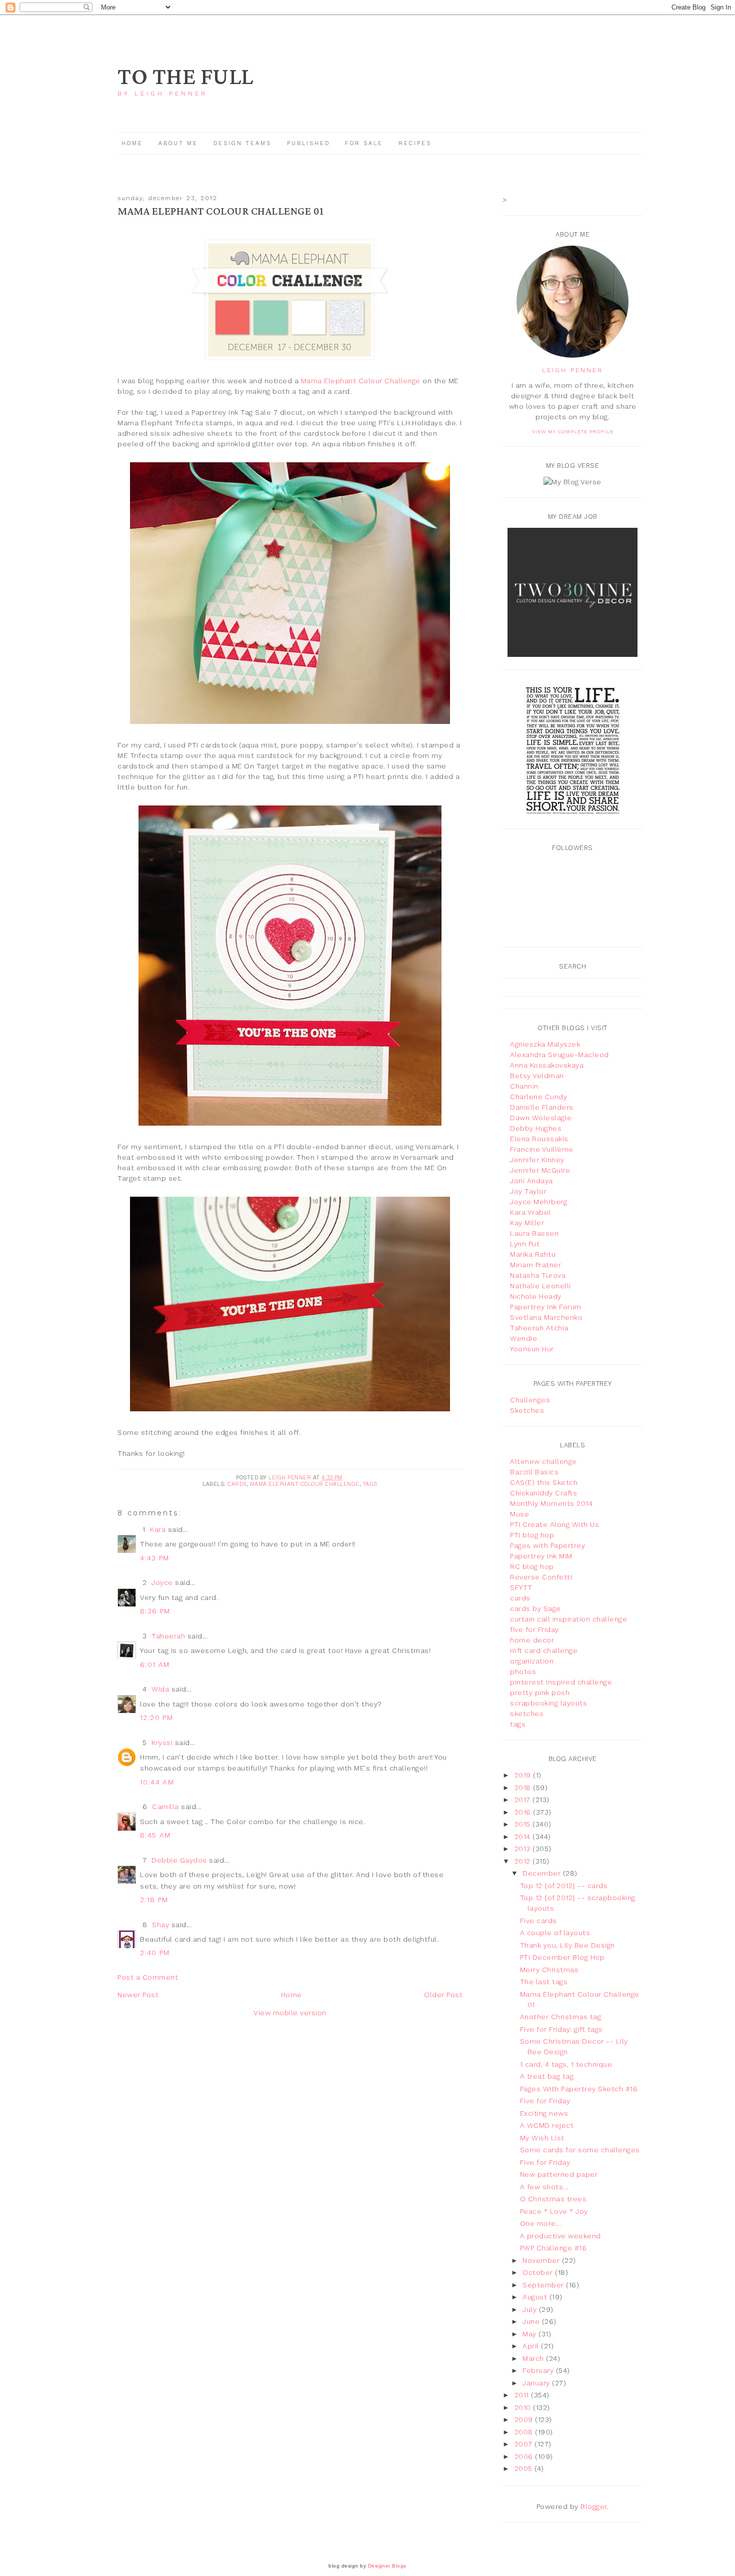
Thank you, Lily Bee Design (567, 1945)
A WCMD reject (547, 2125)
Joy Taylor (528, 1191)
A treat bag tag (547, 2076)
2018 (524, 1788)
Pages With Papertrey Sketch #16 (579, 2089)
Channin (524, 1086)
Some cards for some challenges (580, 2150)
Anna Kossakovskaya (547, 1065)
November (542, 2260)
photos (523, 1671)
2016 (524, 1812)
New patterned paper (559, 2174)
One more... (541, 2223)
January (537, 2383)
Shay (160, 1925)
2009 (525, 2419)
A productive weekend (560, 2236)
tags (370, 1484)
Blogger (594, 2506)
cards (237, 1484)
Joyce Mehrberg (538, 1202)
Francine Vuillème (542, 1149)
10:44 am (157, 1782)
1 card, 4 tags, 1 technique (566, 2064)
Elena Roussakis (539, 1139)
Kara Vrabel (530, 1212)
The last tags (544, 1982)
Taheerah (168, 1636)
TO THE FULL (185, 77)
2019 (524, 1775)
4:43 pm (155, 1558)
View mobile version (290, 2013)
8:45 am (155, 1835)
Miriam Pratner (535, 1265)
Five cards (538, 1921)
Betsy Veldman (537, 1076)
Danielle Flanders (542, 1107)
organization (532, 1661)
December (543, 1873)
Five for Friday (545, 2101)
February (539, 2370)
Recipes (415, 143)
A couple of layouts (555, 1933)
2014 (524, 1837)
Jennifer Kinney (537, 1160)
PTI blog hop (532, 1535)
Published (310, 143)
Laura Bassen (534, 1233)
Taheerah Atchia (539, 1328)
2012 (524, 1861)
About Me (178, 143)
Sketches (527, 1410)
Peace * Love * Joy (554, 2211)
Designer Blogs (387, 2566)
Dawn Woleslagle (541, 1118)
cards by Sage (535, 1608)
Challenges (530, 1400)
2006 (525, 2456)
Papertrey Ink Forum (546, 1307)
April (532, 2346)
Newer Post (138, 1995)
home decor (532, 1640)
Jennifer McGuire (540, 1170)
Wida (160, 1689)
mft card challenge (544, 1650)
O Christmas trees (553, 2199)
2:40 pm (155, 1953)
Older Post (443, 1995)
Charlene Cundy (538, 1097)
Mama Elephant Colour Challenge (361, 381)
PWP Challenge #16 (553, 2248)
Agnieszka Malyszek (545, 1044)
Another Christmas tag (561, 2017)
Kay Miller (527, 1223)
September (544, 2285)
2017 (524, 1800)
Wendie (523, 1338)
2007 (525, 2444)
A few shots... (544, 2187)
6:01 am (155, 1664)
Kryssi (162, 1743)
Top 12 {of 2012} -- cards (564, 1886)
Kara (158, 1529)
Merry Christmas (549, 1970)
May (530, 2334)
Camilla (165, 1807)
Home (132, 143)
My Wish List (542, 2138)
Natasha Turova (538, 1275)
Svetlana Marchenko (546, 1317)
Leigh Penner (572, 370)
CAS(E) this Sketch (544, 1482)
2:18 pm (154, 1900)
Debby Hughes (536, 1128)
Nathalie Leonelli (540, 1286)
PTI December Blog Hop (562, 1957)
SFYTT (521, 1587)
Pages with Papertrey (547, 1545)
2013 (524, 1849)
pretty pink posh (540, 1692)
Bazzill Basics (534, 1472)
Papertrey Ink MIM (541, 1556)
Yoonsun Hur (532, 1349)
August (536, 2297)
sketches (527, 1713)
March (534, 2358)
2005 (525, 2468)
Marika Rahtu (533, 1254)
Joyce (162, 1582)
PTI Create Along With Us (554, 1524)
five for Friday (534, 1629)
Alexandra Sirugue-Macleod (559, 1055)
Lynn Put (525, 1244)
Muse (519, 1514)
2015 (524, 1824)
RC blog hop (532, 1566)
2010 (524, 2407)
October (539, 2272)
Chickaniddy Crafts (543, 1493)
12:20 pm (156, 1718)
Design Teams (242, 143)
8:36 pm (155, 1611)
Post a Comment (148, 1977)
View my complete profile (573, 432)
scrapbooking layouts (548, 1703)
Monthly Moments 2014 (551, 1503)
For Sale (364, 143)
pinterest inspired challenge (561, 1682)
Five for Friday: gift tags (561, 2029)
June (532, 2321)
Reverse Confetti (541, 1577)
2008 (525, 2432)
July (531, 2309)
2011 (523, 2395)
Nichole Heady (536, 1296)
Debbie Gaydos (179, 1860)
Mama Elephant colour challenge (305, 1484)
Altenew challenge (543, 1461)
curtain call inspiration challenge (568, 1619)
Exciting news (544, 2113)
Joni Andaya (531, 1181)
